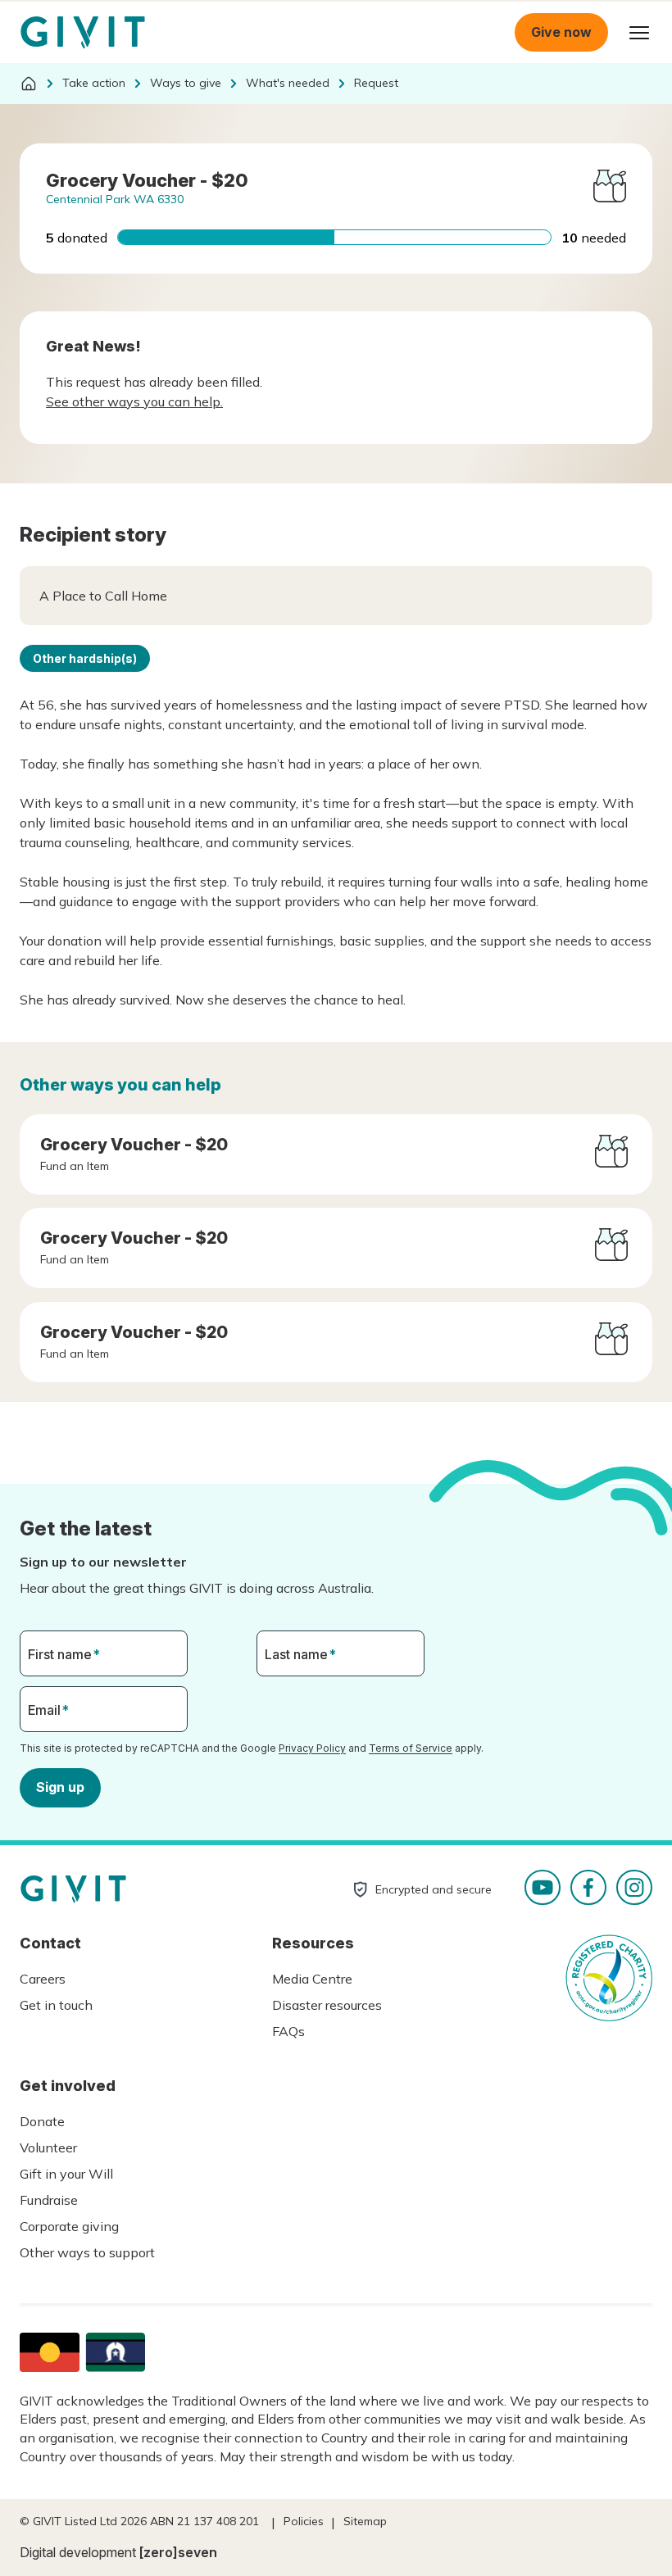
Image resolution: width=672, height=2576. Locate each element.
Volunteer (48, 2147)
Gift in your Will (66, 2174)
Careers (43, 1979)
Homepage (83, 33)
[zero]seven (178, 2552)
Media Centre (312, 1979)
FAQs (288, 2031)
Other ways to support (87, 2252)
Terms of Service (411, 1748)
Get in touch (56, 2005)
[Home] (29, 84)
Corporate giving (69, 2226)
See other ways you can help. (134, 401)
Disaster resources (327, 2005)
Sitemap (365, 2521)
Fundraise (49, 2200)
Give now (561, 32)
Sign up (60, 1787)
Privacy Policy (312, 1748)
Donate (42, 2121)
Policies (304, 2521)
